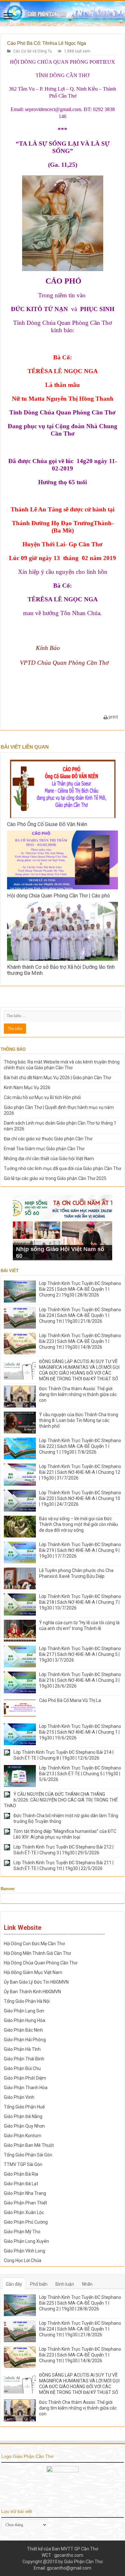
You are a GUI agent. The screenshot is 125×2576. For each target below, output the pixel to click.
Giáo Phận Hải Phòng (25, 2040)
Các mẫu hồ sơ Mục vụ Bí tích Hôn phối (42, 1097)
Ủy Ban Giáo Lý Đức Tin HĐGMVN (36, 1982)
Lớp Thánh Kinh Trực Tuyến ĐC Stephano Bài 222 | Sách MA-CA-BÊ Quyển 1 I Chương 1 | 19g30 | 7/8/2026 (80, 1446)
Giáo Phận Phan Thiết (25, 2203)
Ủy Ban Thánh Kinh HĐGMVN (32, 1992)
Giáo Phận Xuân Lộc (24, 2212)
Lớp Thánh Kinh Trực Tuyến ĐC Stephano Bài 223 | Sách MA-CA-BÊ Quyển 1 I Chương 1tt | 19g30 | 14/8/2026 (80, 1341)
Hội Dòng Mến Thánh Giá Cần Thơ (37, 1953)
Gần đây (14, 2284)
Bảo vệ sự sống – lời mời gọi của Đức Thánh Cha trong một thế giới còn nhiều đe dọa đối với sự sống (79, 1524)
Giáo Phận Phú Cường (26, 2222)
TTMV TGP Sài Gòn (23, 2164)
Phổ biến (39, 2284)
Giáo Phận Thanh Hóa (26, 2088)
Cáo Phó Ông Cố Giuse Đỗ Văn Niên (47, 824)
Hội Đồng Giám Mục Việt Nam (33, 1972)
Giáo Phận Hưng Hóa (25, 2020)
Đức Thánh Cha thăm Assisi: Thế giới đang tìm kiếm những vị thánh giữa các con (78, 1394)
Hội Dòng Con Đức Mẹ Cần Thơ (34, 1944)
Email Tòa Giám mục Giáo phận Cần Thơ (44, 1149)
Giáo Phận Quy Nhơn (24, 2126)
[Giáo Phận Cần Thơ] (63, 13)
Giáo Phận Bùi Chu (22, 2068)
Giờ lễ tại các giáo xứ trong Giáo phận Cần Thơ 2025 (55, 1178)
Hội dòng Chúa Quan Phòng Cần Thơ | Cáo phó (58, 896)
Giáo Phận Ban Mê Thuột (29, 2145)
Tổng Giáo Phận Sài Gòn (28, 2155)
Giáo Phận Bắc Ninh (23, 2030)
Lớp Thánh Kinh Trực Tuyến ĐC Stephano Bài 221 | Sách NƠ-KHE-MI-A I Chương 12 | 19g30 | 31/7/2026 (80, 1472)
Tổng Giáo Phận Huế (24, 2107)
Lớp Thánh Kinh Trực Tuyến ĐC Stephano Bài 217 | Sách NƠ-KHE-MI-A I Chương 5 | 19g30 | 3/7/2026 (80, 1654)
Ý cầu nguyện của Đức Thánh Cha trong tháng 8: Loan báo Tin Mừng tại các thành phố (79, 1420)
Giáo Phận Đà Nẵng (23, 2116)
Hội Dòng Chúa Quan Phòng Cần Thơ (41, 1963)
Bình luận (65, 2284)
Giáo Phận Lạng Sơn (24, 2011)
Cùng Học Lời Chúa (23, 2260)
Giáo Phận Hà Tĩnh (22, 2049)
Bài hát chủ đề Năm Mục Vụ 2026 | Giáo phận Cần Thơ (57, 1078)
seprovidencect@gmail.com (53, 109)
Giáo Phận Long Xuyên (26, 2241)
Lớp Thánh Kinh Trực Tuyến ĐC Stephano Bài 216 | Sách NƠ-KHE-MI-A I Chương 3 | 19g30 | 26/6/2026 (80, 1680)
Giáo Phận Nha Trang (25, 2193)
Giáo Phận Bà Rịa (21, 2174)
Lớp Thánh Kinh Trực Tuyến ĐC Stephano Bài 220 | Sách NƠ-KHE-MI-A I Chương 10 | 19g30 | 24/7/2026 (80, 1498)
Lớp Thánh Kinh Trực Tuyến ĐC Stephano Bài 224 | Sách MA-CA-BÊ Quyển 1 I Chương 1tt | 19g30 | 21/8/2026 (80, 1315)
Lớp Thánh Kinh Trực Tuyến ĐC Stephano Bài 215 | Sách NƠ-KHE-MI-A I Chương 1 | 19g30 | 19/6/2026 (80, 1732)
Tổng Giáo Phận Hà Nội (27, 2001)
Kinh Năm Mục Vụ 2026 (27, 1087)
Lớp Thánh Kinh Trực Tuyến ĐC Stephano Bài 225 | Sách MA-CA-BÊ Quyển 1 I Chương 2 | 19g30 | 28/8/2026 (80, 1289)
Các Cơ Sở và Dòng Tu (33, 51)
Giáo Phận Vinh (19, 2097)
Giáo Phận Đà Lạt (21, 2184)
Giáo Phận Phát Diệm (25, 2078)
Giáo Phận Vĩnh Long (25, 2251)
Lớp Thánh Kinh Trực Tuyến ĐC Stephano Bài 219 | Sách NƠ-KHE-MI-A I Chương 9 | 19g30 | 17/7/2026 (80, 1550)
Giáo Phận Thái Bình (24, 2059)
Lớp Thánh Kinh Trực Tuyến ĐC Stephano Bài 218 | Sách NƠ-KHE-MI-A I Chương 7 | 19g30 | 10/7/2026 (80, 1602)
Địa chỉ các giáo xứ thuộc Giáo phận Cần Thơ (48, 1139)
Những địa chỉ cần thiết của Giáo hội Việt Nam (49, 1159)
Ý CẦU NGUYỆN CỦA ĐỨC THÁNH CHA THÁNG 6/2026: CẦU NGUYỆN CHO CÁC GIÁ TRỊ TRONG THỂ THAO (61, 1800)
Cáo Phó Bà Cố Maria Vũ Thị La (70, 1700)
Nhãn (87, 2284)
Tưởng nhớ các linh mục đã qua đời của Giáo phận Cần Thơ (63, 1168)
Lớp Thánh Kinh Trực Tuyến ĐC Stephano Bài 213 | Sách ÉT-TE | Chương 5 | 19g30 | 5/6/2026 (80, 1774)
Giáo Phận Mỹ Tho (22, 2232)
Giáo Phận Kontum (23, 2136)
